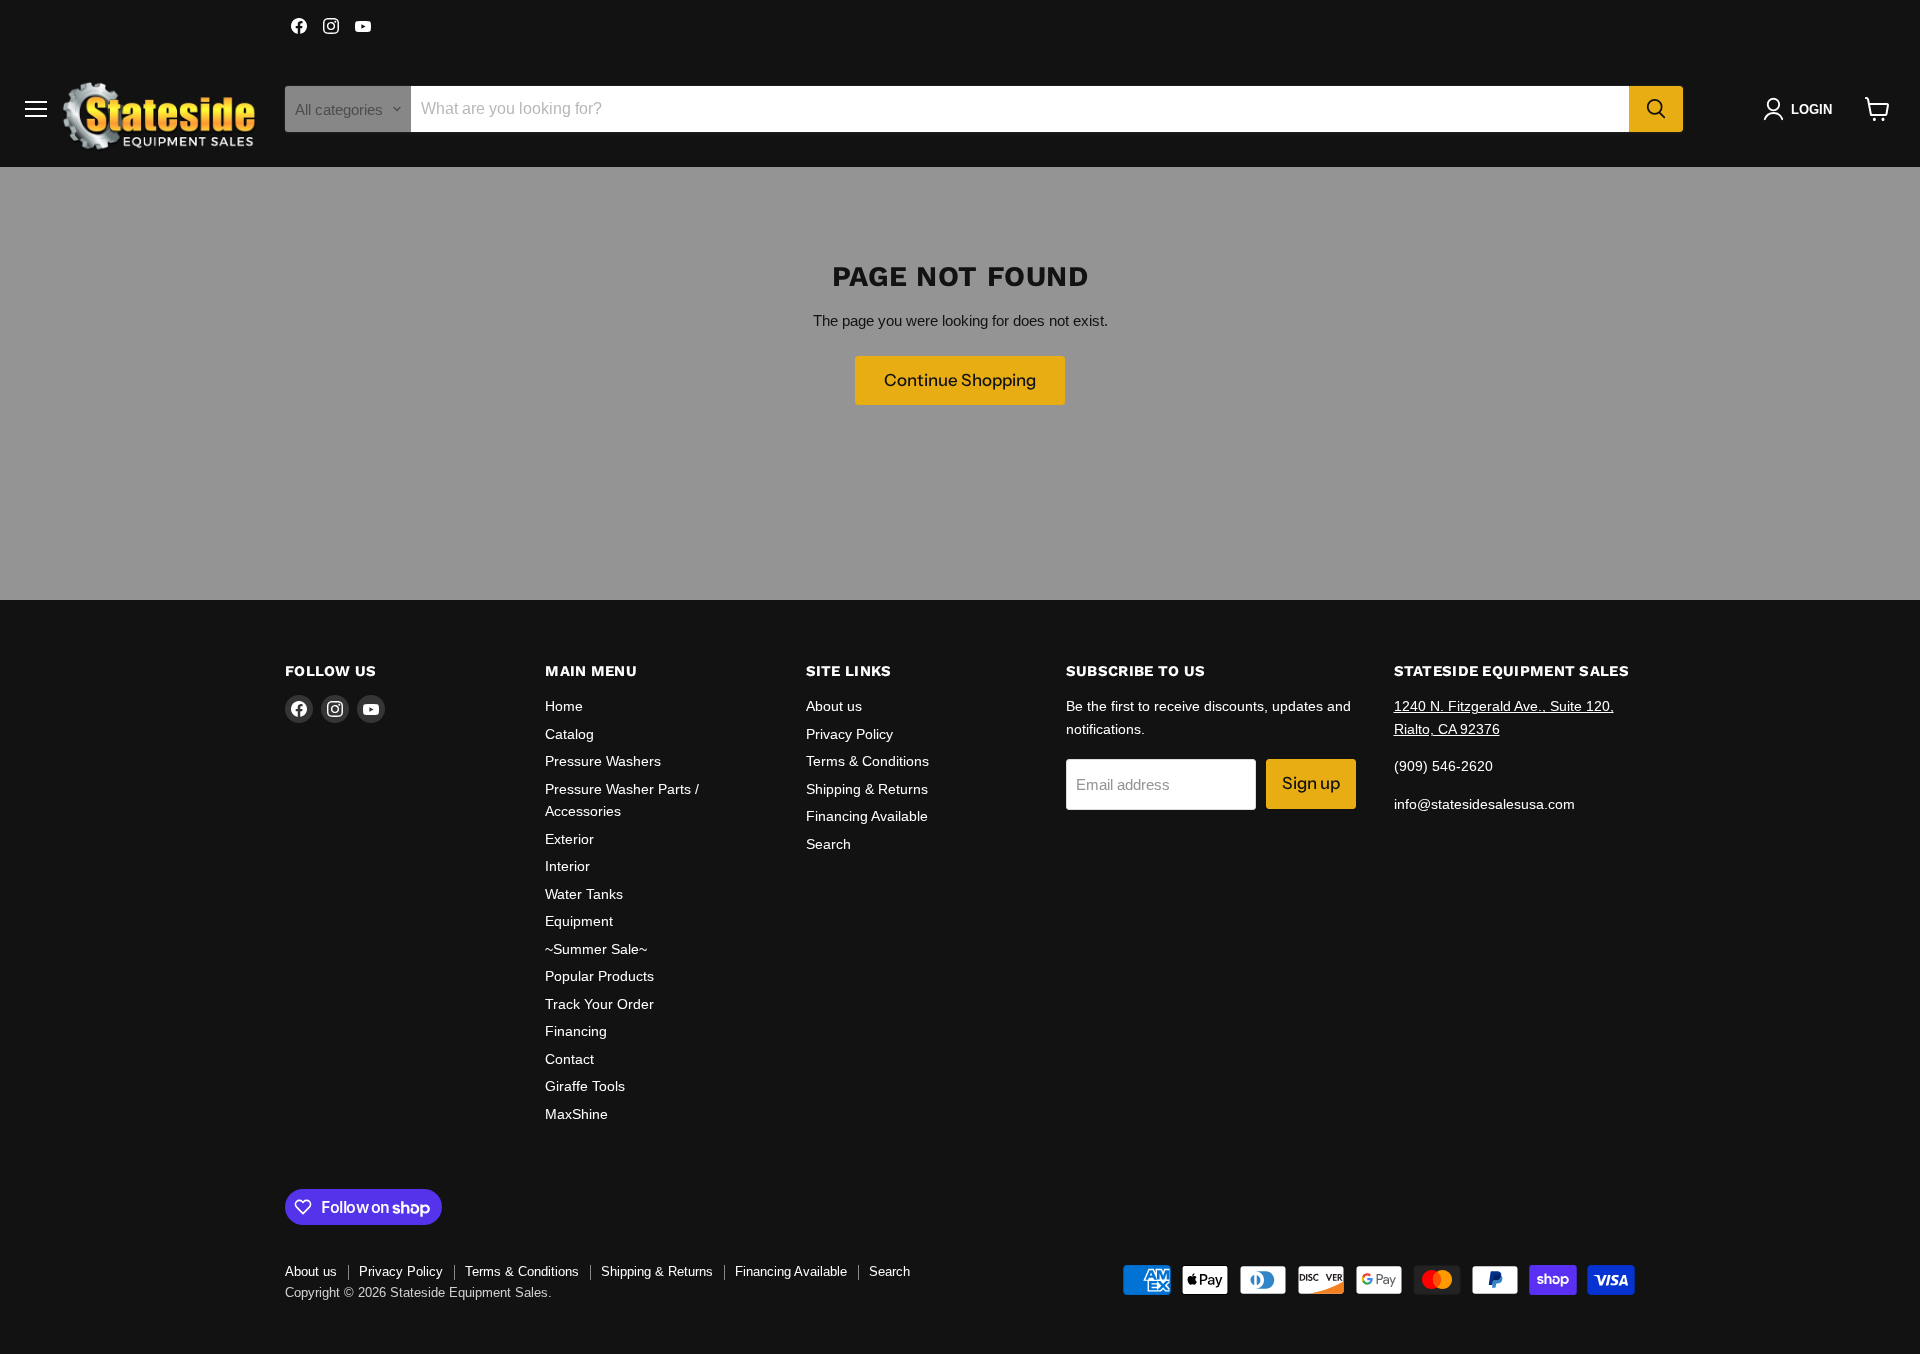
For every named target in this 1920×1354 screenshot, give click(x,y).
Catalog (569, 734)
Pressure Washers (603, 761)
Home (564, 706)
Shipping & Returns (867, 789)
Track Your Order (599, 1004)
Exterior (569, 839)
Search (828, 844)
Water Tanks (584, 894)
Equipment (579, 921)
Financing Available (867, 816)
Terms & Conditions (867, 761)
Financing (576, 1031)
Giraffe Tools (585, 1086)
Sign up (1311, 783)
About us (834, 706)
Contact (569, 1059)
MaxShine (576, 1114)
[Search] (1656, 109)
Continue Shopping (960, 380)
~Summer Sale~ (596, 949)
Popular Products (599, 976)
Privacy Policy (849, 734)
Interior (567, 866)
